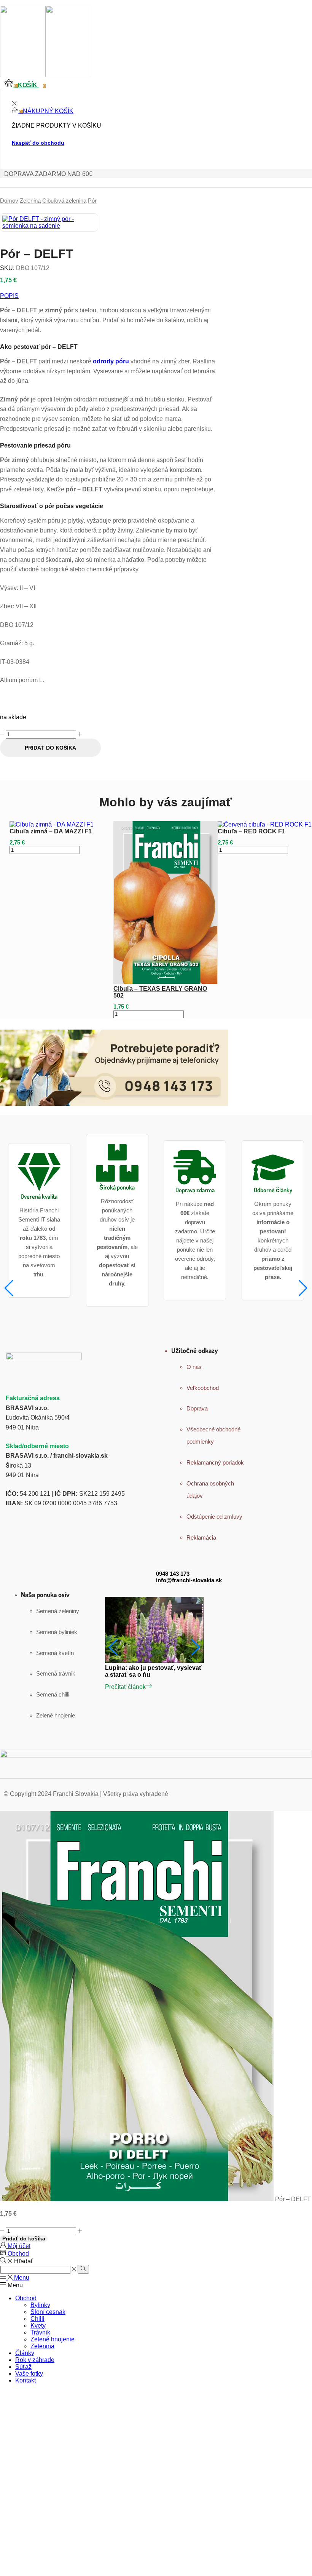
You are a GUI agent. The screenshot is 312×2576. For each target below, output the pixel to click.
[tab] (109, 296)
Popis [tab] (9, 296)
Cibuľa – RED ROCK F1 (252, 831)
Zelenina (30, 201)
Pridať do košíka (50, 748)
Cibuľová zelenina (64, 201)
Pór (92, 201)
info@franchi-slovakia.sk (189, 1580)
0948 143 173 (173, 1574)
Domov (9, 201)
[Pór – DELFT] (137, 2199)
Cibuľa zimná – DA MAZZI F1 (51, 831)
